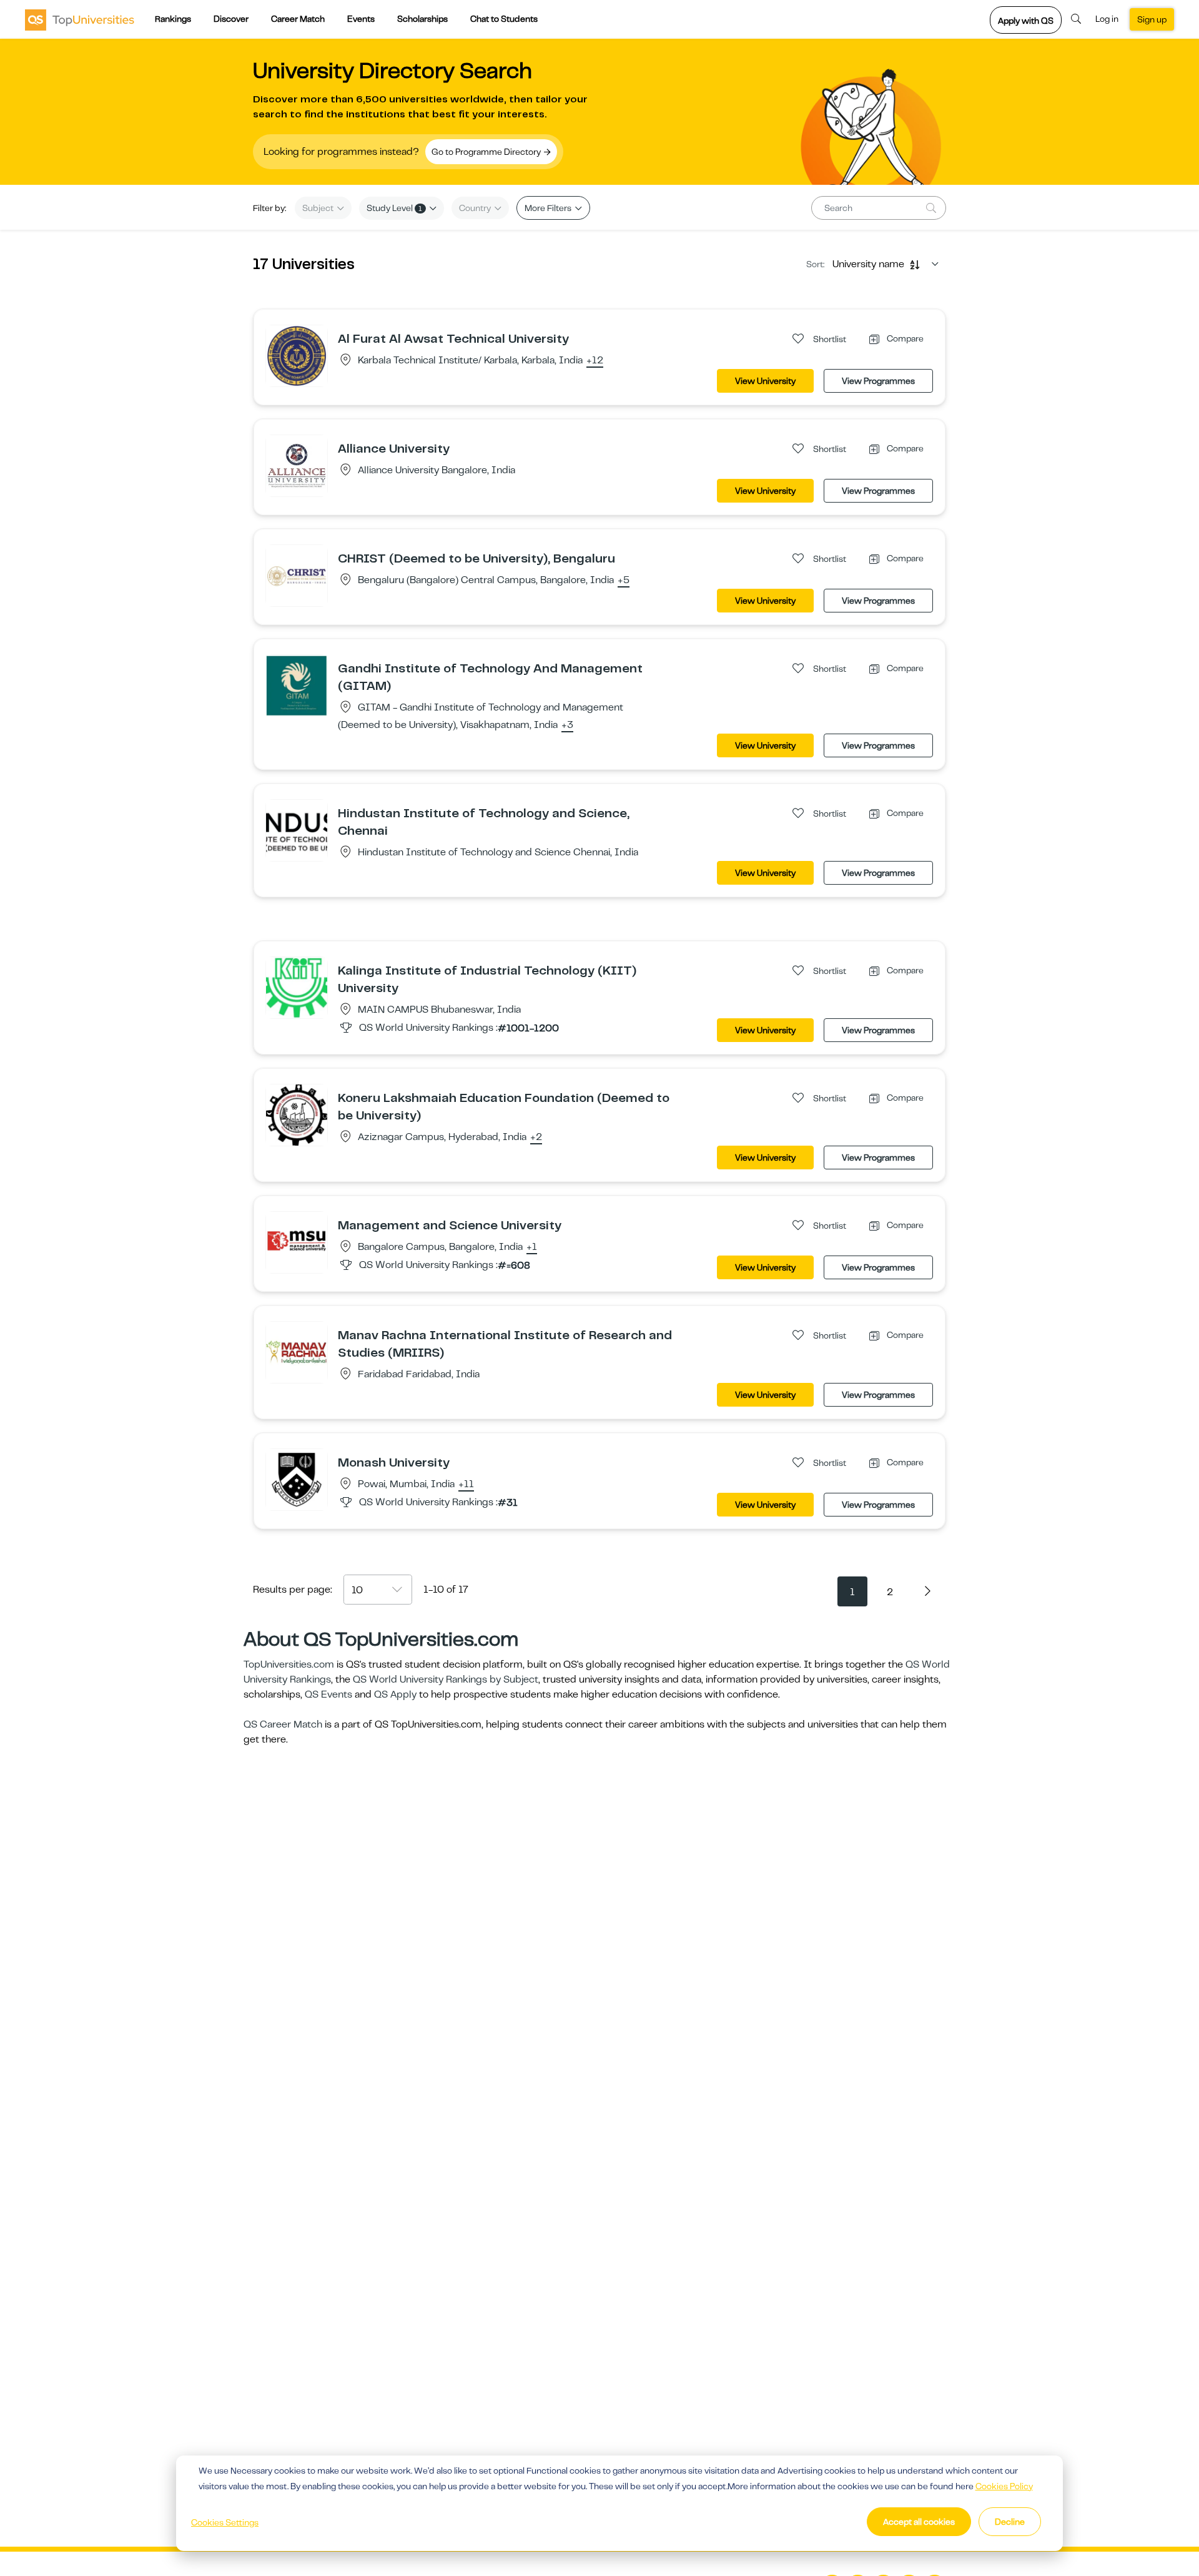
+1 (532, 1247)
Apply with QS (1026, 21)
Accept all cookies (919, 2522)
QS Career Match (283, 1724)
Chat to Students (504, 19)
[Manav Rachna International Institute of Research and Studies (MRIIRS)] (297, 1352)
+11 (466, 1485)
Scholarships (422, 19)
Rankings (173, 19)
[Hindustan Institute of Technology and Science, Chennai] (297, 830)
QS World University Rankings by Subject (446, 1679)
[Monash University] (297, 1479)
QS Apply (395, 1694)
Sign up (1152, 19)
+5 (624, 581)
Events (361, 19)
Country (476, 208)
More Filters (549, 208)
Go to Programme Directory (487, 152)
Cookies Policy (1004, 2486)
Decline (1010, 2522)
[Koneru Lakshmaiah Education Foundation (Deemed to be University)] (297, 1114)
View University (765, 381)
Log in (1107, 19)
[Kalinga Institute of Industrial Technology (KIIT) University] (297, 987)
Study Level (394, 208)
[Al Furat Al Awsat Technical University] (297, 355)
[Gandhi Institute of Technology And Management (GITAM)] (297, 685)
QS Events (328, 1694)
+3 (567, 725)
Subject (319, 208)
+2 (536, 1138)
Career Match (298, 19)
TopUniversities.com (289, 1664)
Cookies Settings (225, 2522)
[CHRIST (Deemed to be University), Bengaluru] (297, 575)
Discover (231, 19)
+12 (595, 361)
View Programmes (878, 381)
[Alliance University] (297, 465)
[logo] (80, 19)
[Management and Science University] (297, 1242)
